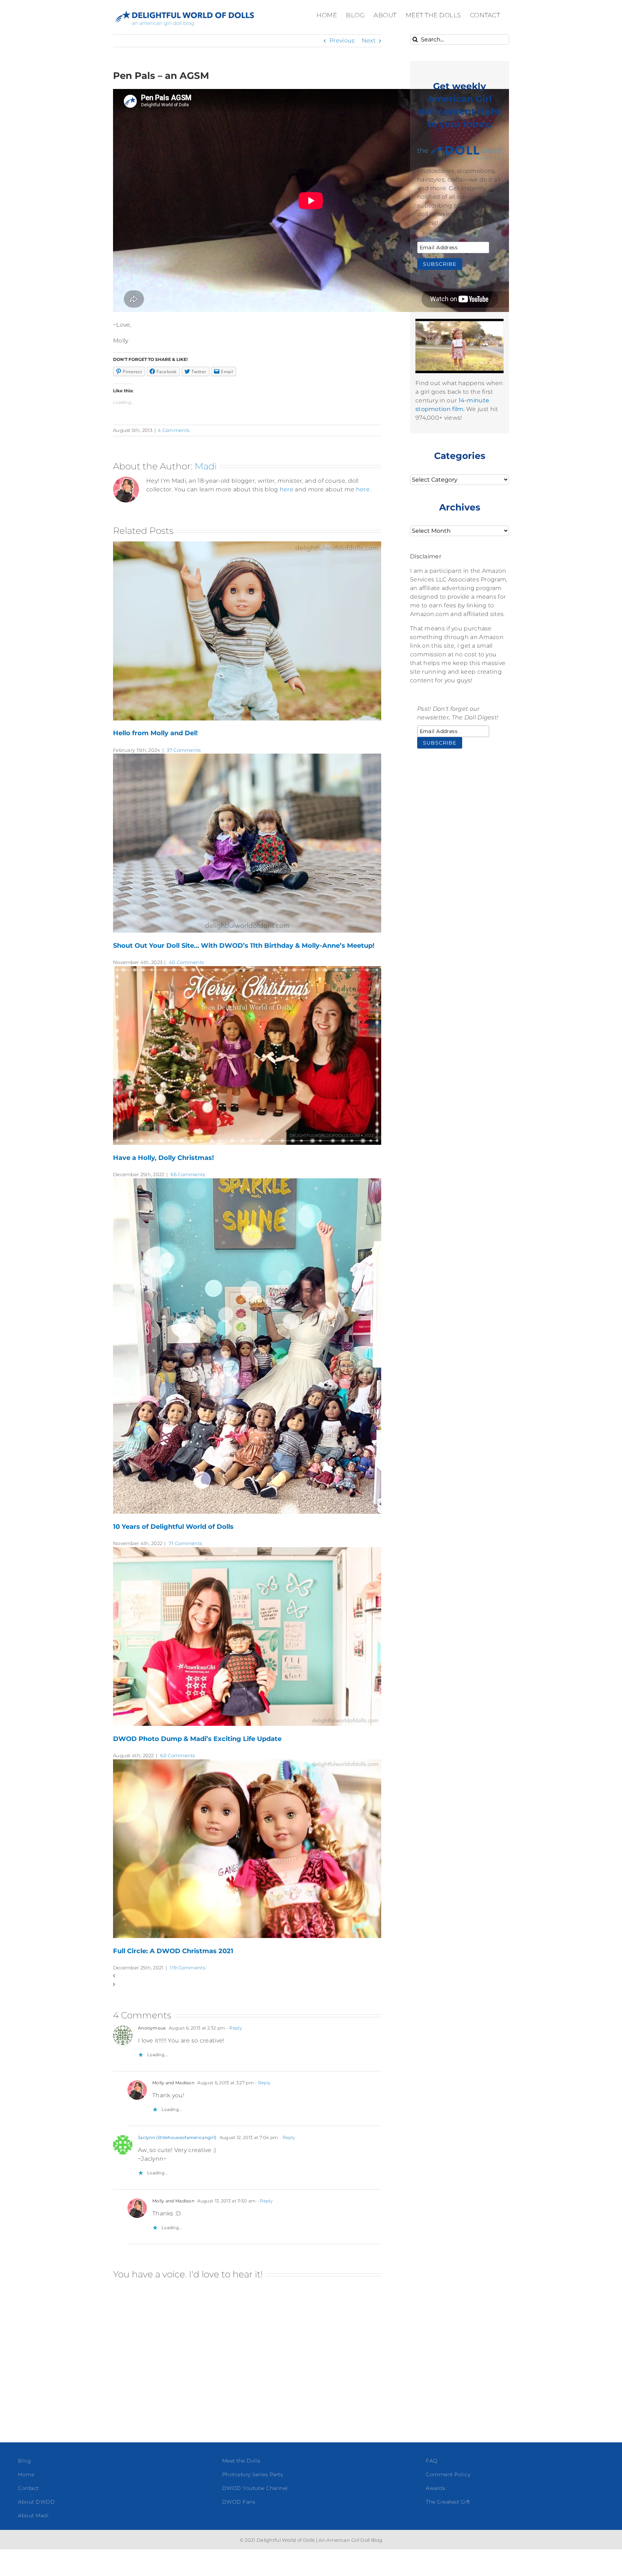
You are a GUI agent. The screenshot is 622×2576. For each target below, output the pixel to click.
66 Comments (188, 1174)
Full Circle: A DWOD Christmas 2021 (173, 1951)
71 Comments (185, 1543)
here (287, 489)
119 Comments (188, 1968)
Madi (206, 466)
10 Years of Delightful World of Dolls (173, 1527)
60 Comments (177, 1755)
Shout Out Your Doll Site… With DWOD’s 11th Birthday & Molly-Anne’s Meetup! (244, 946)
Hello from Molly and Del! (155, 733)
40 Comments (186, 962)
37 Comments (184, 750)
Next (369, 41)
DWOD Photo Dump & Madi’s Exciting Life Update (197, 1739)
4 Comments (173, 430)
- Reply (234, 2028)
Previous (342, 41)
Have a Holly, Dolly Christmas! (163, 1158)
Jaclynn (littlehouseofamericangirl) (177, 2137)
